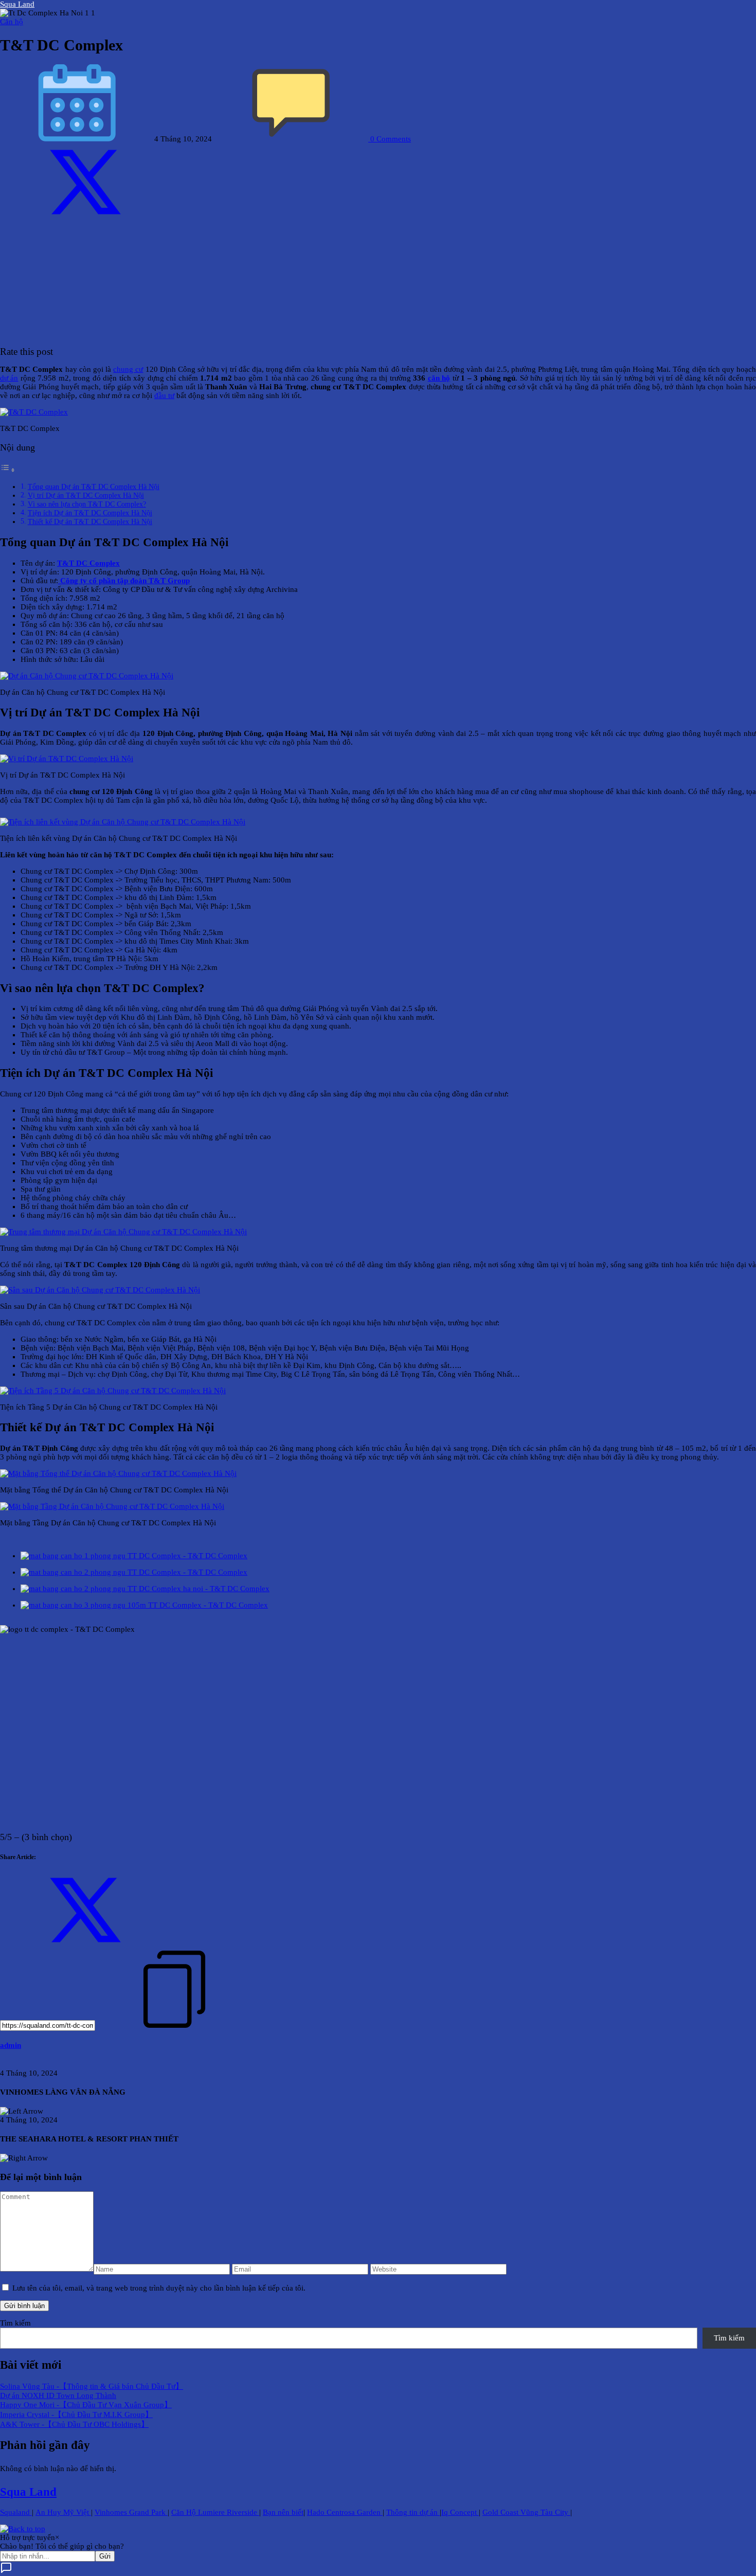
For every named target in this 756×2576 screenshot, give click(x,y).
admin (11, 2045)
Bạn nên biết (283, 2512)
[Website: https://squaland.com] (3, 2064)
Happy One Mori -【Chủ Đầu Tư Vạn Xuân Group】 (86, 2405)
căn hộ (439, 378)
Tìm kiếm (15, 2323)
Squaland (16, 2512)
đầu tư (164, 395)
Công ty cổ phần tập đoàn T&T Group (124, 581)
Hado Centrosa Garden (345, 2512)
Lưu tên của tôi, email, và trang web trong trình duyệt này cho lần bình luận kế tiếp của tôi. (159, 2288)
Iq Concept (460, 2512)
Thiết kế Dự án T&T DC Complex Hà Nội (90, 522)
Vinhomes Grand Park (131, 2512)
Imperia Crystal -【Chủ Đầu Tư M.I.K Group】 (76, 2415)
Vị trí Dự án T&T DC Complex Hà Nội (86, 496)
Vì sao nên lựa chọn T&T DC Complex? (87, 504)
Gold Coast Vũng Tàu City (526, 2512)
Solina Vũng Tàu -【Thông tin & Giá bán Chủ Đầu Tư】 (92, 2386)
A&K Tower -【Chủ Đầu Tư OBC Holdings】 (74, 2424)
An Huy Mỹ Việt (63, 2512)
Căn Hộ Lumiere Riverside (215, 2512)
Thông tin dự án (413, 2512)
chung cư (128, 369)
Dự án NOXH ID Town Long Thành (58, 2395)
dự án (9, 378)
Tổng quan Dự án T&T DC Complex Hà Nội (94, 487)
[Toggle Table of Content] (8, 470)
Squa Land (17, 4)
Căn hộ (12, 22)
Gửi (105, 2556)
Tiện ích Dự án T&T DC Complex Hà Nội (90, 513)
